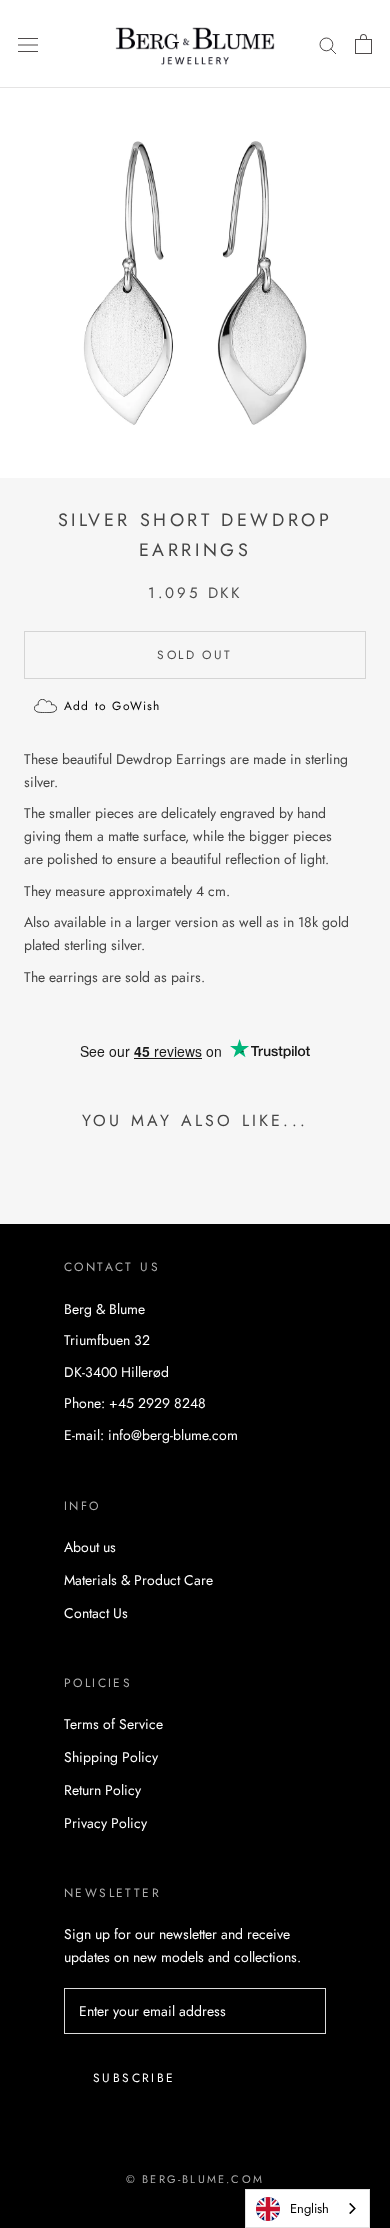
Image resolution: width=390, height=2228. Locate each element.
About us (90, 1547)
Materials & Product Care (138, 1580)
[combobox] (307, 2208)
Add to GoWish (112, 706)
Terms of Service (113, 1724)
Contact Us (96, 1613)
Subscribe (134, 2078)
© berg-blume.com (195, 2179)
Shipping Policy (111, 1757)
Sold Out (194, 655)
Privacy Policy (105, 1823)
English (309, 2208)
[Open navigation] (28, 44)
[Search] (328, 44)
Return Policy (102, 1790)
